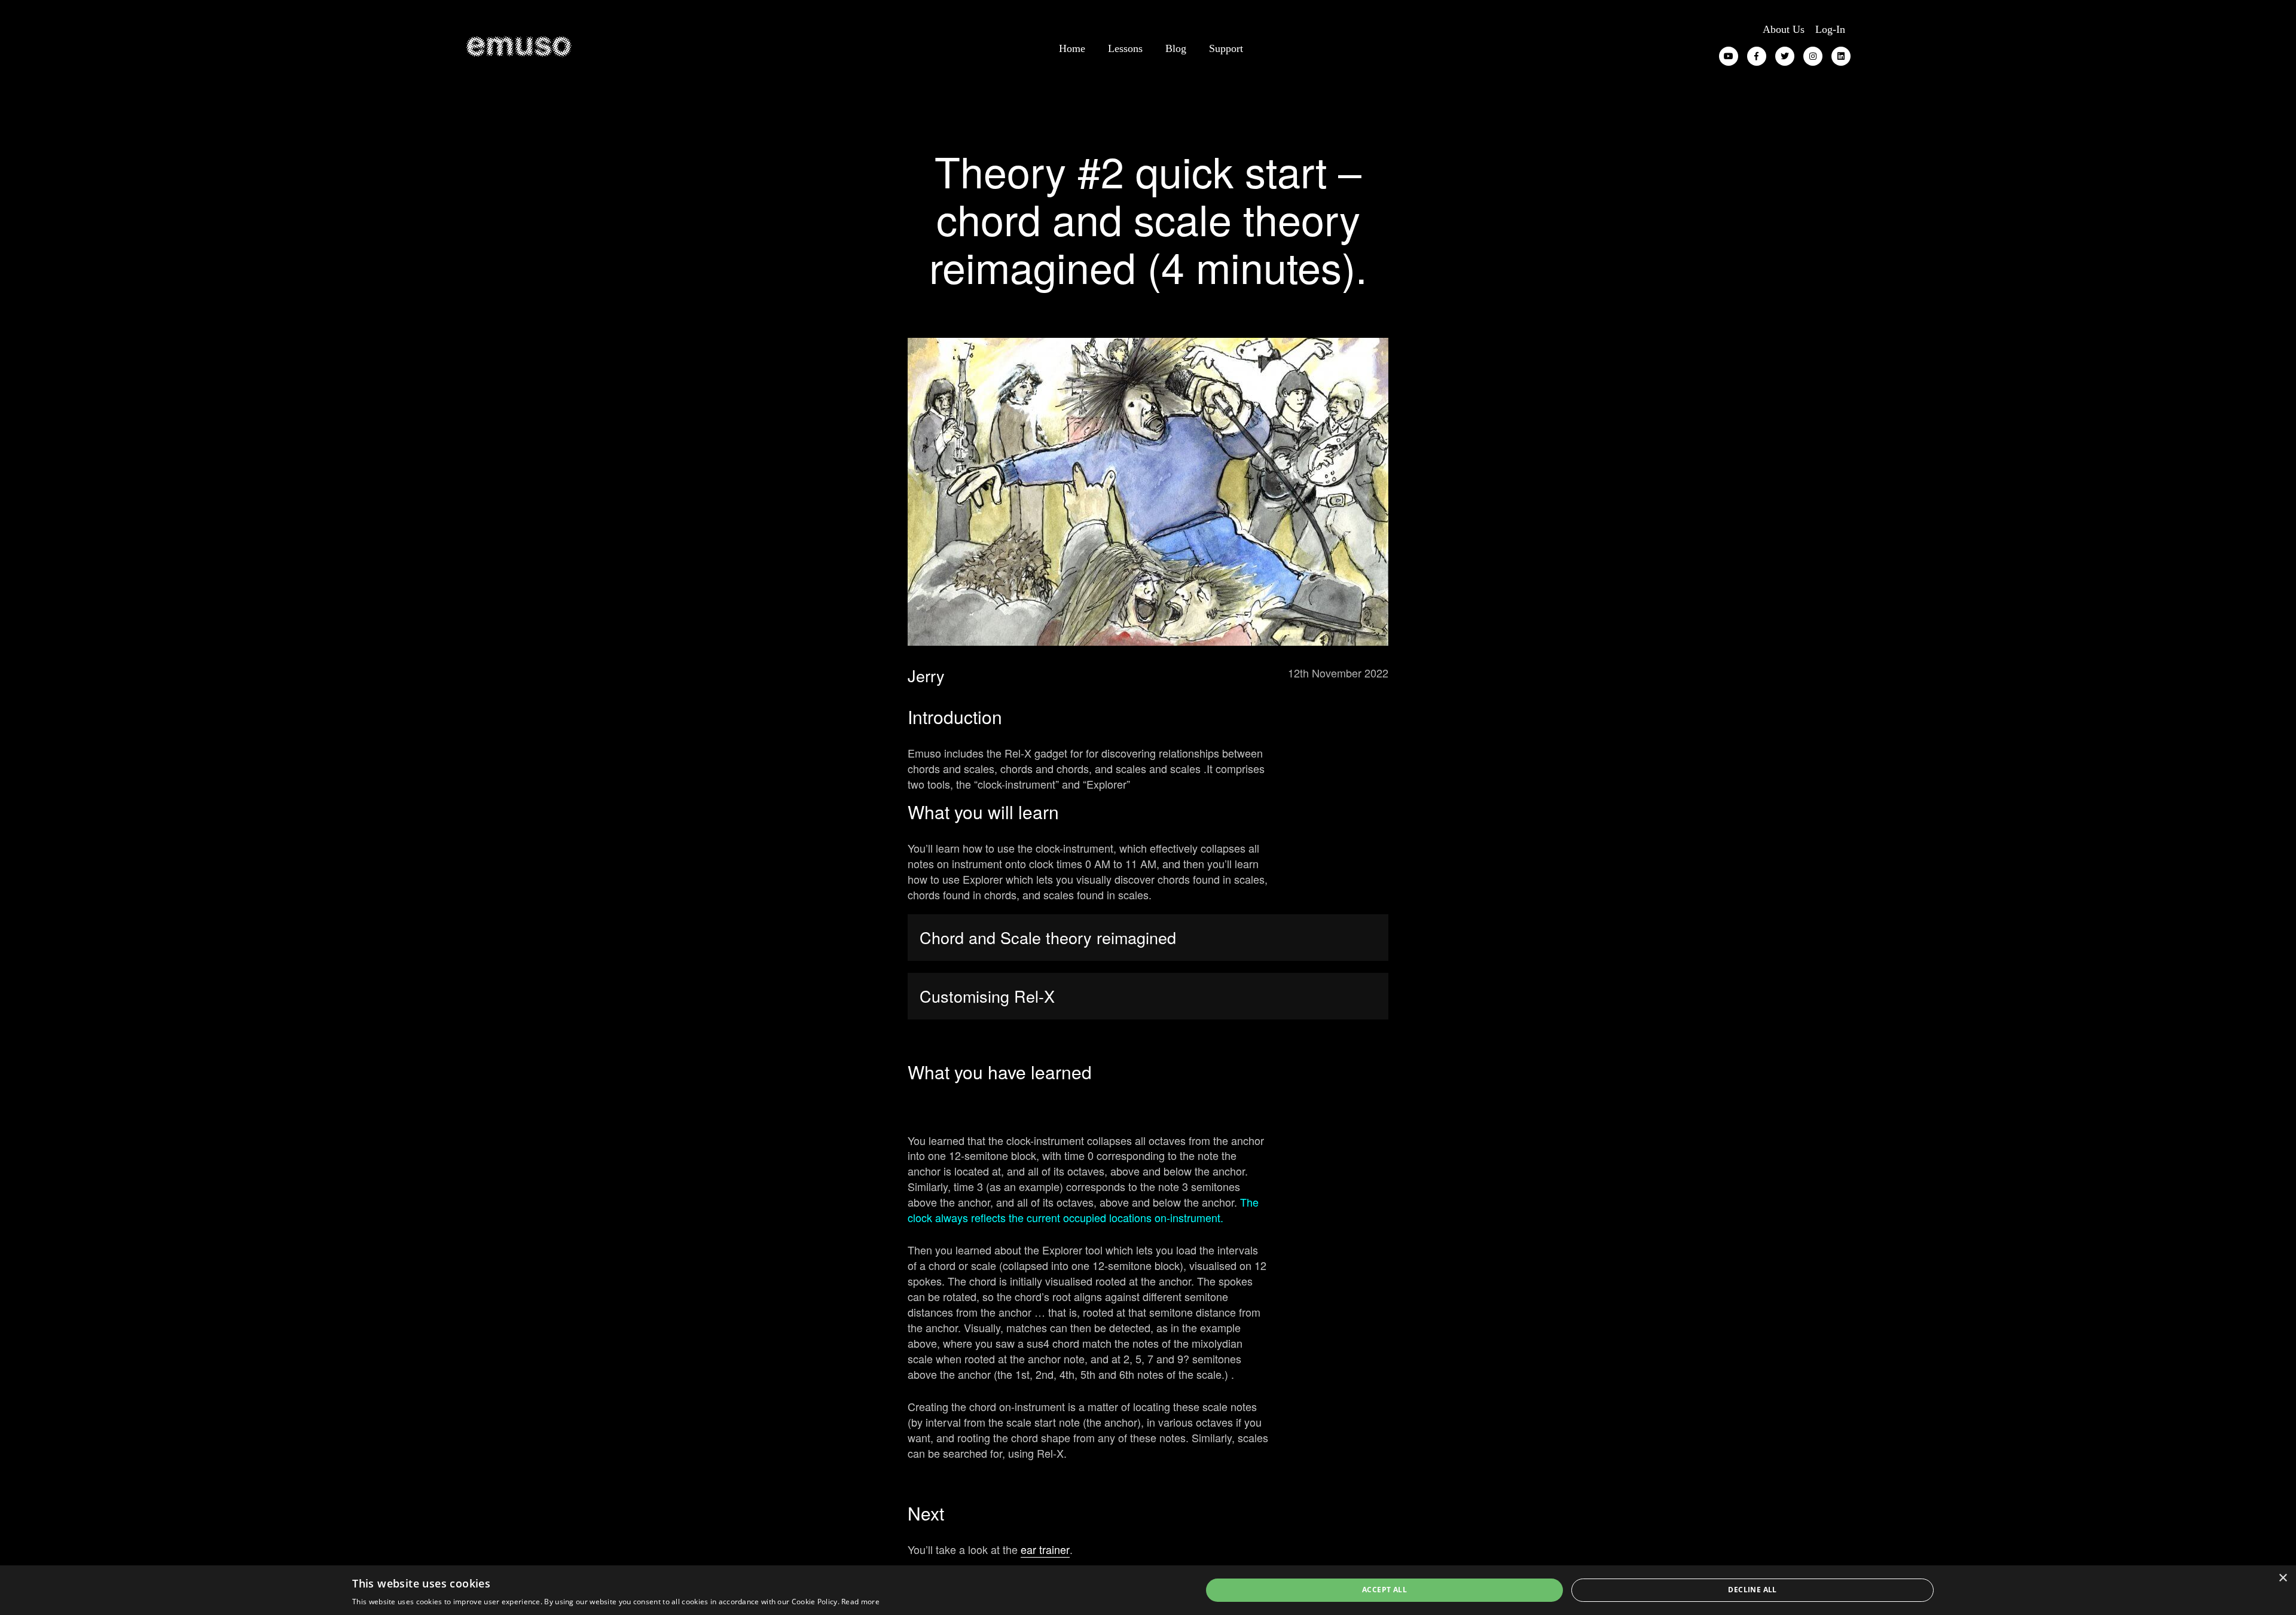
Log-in (1830, 29)
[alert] (1148, 1590)
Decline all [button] (1752, 1590)
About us (1784, 29)
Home (1072, 48)
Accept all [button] (1384, 1590)
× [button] (2283, 1578)
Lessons (1125, 48)
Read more (860, 1602)
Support (1226, 48)
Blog (1176, 48)
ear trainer (1045, 1549)
